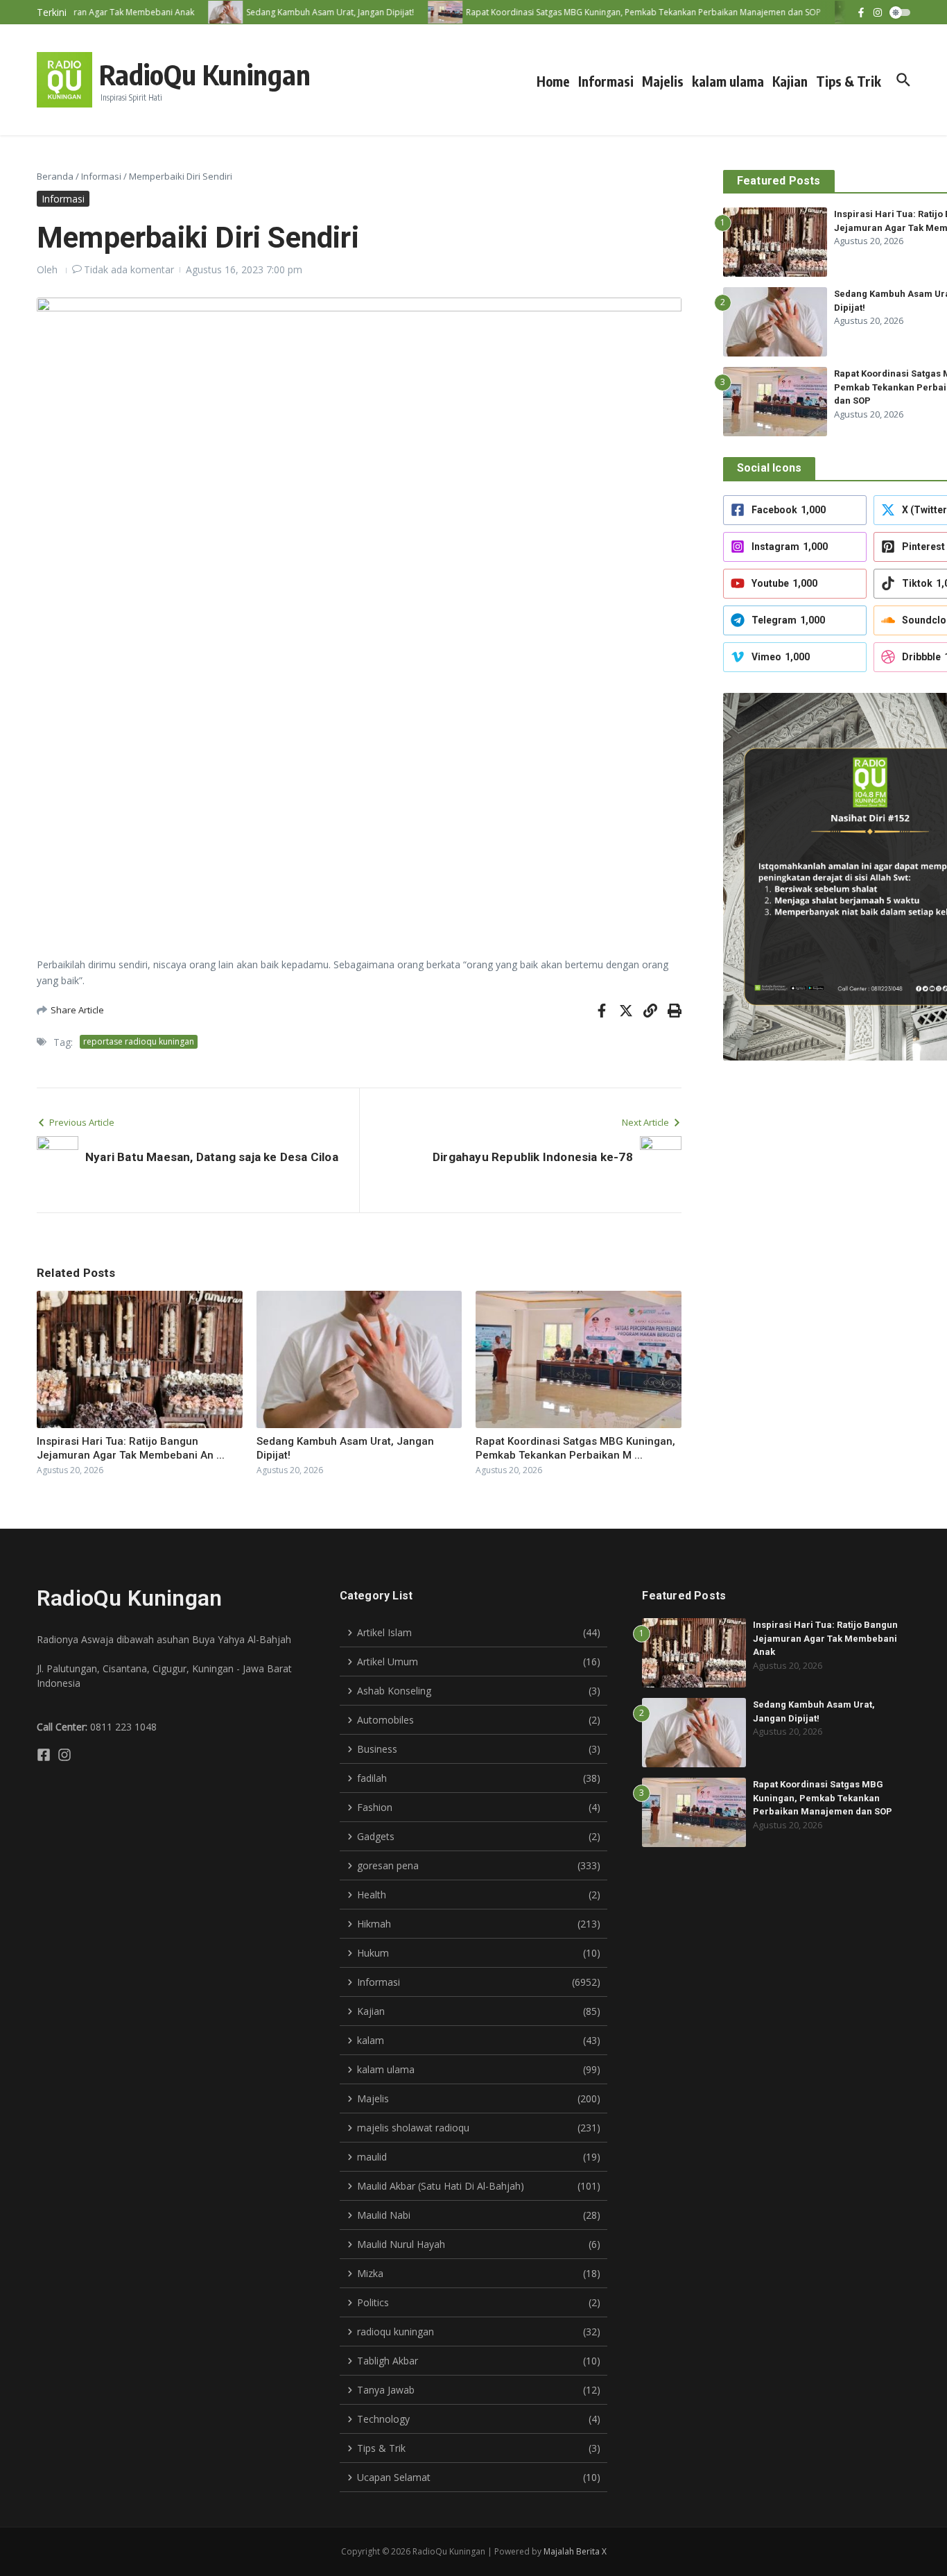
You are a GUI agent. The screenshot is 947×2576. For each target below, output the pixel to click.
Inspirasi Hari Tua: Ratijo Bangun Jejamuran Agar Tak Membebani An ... (131, 1448)
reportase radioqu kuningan (139, 1041)
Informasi (606, 81)
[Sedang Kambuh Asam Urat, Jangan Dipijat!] (205, 12)
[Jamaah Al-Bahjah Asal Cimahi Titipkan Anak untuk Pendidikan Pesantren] (832, 12)
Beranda (55, 176)
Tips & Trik (849, 81)
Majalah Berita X (575, 2551)
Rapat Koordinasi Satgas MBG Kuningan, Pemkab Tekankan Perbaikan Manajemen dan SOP (823, 1798)
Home (553, 81)
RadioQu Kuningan (205, 74)
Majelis (663, 81)
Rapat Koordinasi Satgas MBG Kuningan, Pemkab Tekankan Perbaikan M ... (575, 1448)
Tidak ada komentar (129, 269)
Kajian (790, 81)
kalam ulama (728, 81)
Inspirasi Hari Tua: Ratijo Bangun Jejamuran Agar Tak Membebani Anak (825, 1638)
